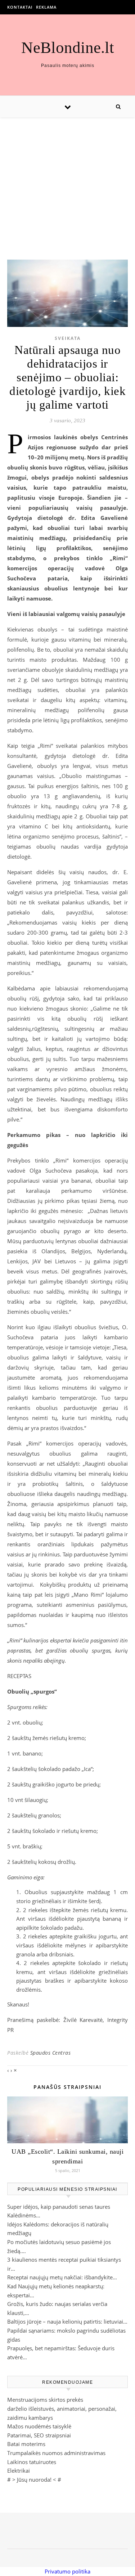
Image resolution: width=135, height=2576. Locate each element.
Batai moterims (26, 2444)
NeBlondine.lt (68, 48)
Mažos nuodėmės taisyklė (39, 2426)
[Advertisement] (67, 181)
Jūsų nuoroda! (34, 2480)
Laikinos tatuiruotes (32, 2462)
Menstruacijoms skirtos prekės (45, 2400)
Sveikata (68, 338)
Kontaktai (20, 7)
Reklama (46, 7)
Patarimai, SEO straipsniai (39, 2435)
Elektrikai (19, 2471)
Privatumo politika (67, 2571)
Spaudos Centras (51, 2053)
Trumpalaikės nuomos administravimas (56, 2453)
